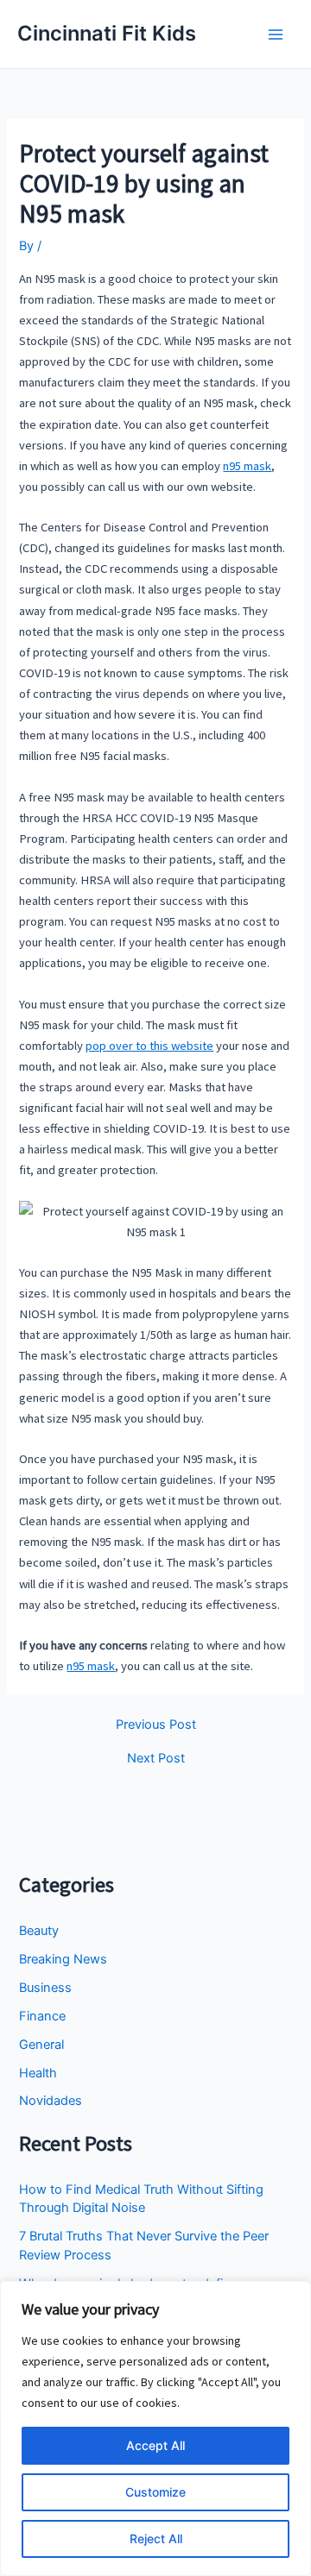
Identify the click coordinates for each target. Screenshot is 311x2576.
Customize (155, 2492)
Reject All (156, 2538)
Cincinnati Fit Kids (107, 33)
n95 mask (247, 466)
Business (45, 1988)
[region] (155, 2428)
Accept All (155, 2445)
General (41, 2045)
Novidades (51, 2101)
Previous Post (156, 1725)
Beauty (39, 1931)
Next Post (156, 1759)
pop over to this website (149, 1046)
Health (38, 2073)
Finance (42, 2016)
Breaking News (63, 1959)
